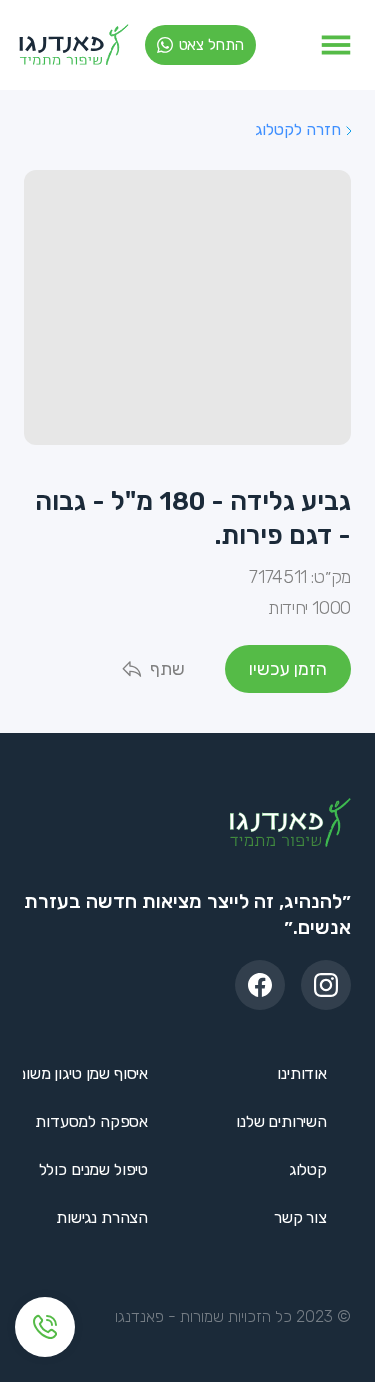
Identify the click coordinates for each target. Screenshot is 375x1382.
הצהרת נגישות (102, 1217)
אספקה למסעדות (91, 1121)
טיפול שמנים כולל (93, 1169)
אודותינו (302, 1073)
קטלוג (308, 1169)
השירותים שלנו (281, 1121)
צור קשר (300, 1217)
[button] (336, 45)
